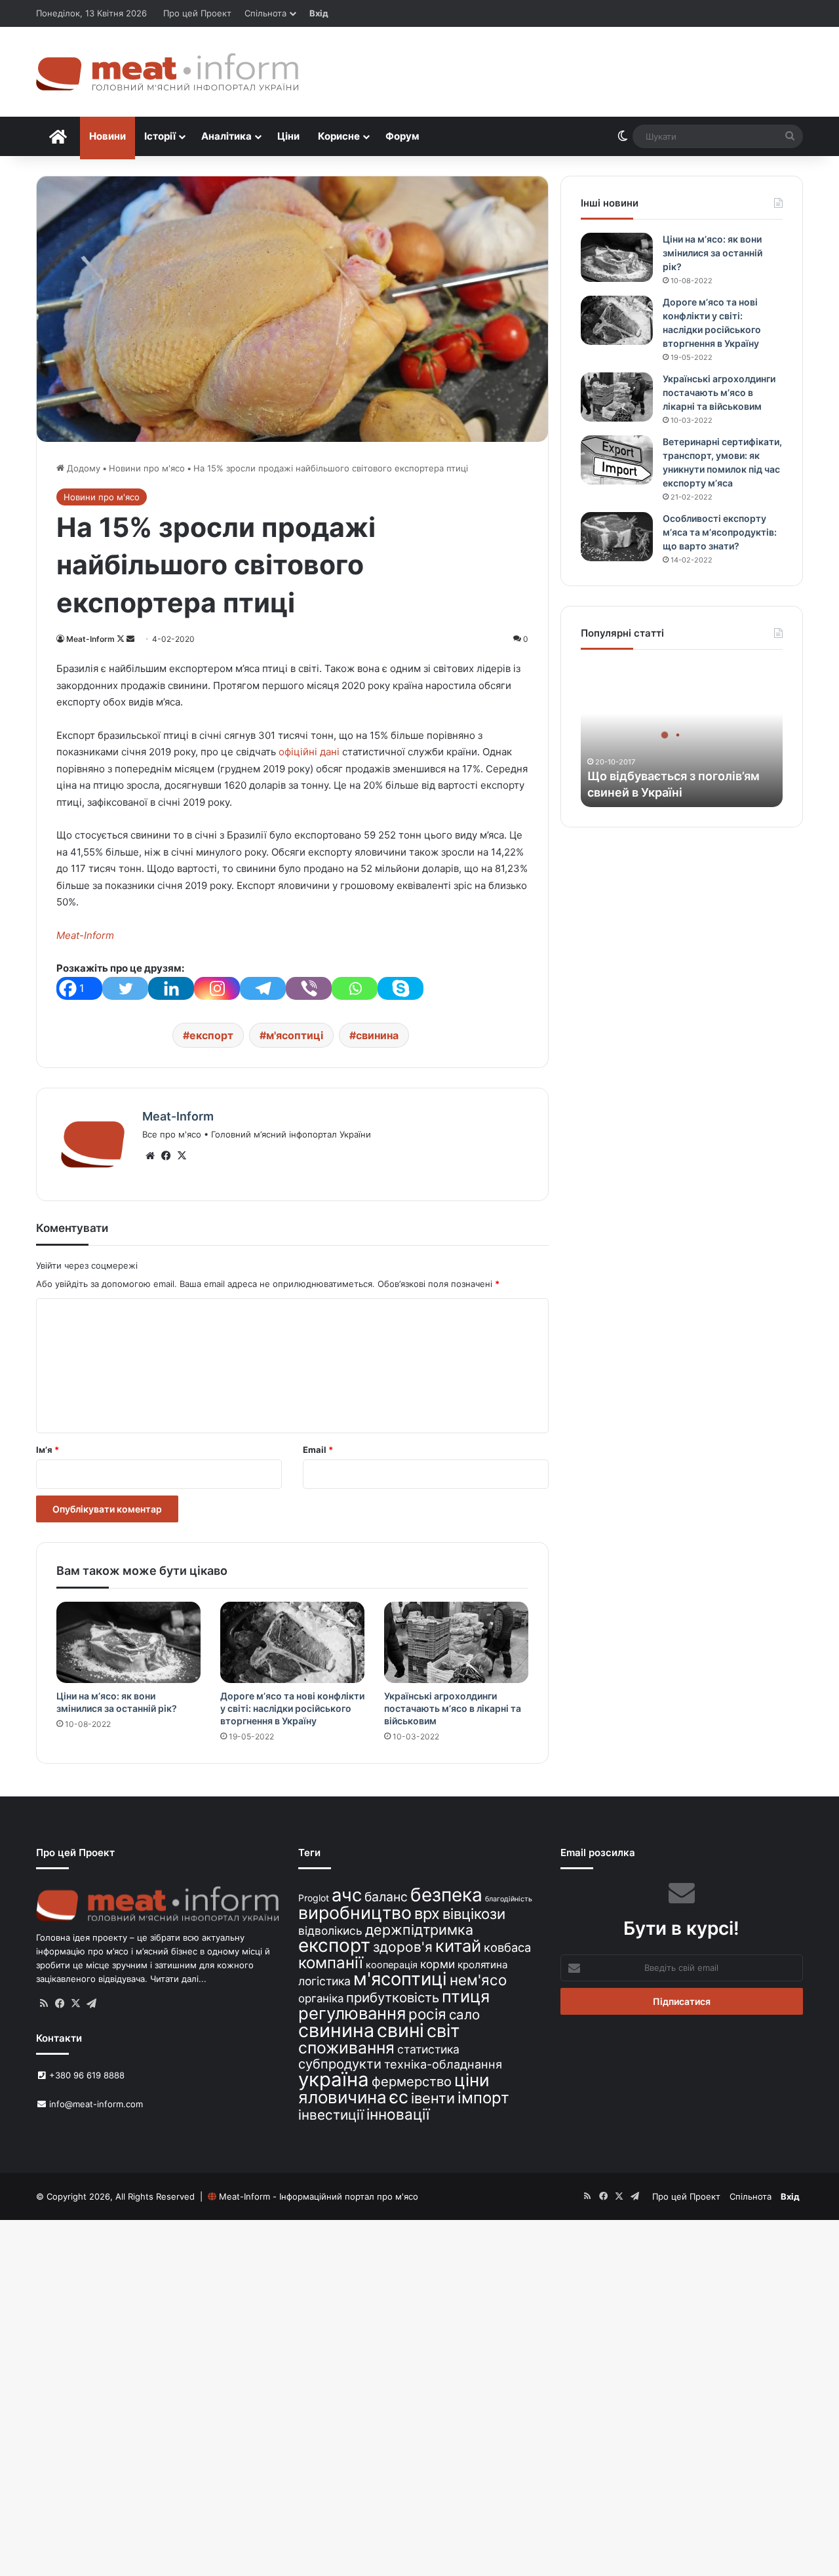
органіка (321, 1998)
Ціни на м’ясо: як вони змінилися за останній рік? (712, 253)
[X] (182, 1156)
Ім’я (48, 1450)
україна (334, 2079)
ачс (347, 1895)
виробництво (355, 1912)
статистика (428, 2049)
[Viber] (309, 988)
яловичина (342, 2097)
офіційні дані (308, 752)
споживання (346, 2048)
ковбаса (507, 1947)
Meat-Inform (90, 639)
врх (427, 1913)
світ (443, 2031)
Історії (160, 136)
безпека (446, 1895)
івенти (433, 2098)
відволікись (330, 1931)
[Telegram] (263, 988)
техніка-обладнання (443, 2064)
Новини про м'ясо (147, 468)
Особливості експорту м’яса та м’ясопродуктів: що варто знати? (720, 532)
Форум (402, 136)
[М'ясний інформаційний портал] (167, 72)
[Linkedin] (171, 988)
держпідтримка (419, 1930)
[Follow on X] (122, 639)
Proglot (314, 1898)
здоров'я (403, 1947)
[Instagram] (217, 988)
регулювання (352, 2013)
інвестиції (331, 2115)
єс (399, 2097)
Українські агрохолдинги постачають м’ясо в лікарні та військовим (453, 1708)
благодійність (509, 1899)
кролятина (483, 1965)
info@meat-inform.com (95, 2104)
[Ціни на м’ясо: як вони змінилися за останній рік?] (128, 1642)
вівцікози (474, 1914)
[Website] (150, 1156)
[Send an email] (130, 639)
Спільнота (265, 13)
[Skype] (400, 988)
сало (464, 2014)
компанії (331, 1963)
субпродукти (340, 2064)
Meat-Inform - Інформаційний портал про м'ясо (319, 2196)
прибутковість (393, 1997)
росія (427, 2014)
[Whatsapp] (355, 988)
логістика (324, 1981)
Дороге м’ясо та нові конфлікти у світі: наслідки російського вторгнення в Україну (292, 1708)
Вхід (319, 13)
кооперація (392, 1965)
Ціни (288, 136)
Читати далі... (178, 1979)
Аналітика (226, 136)
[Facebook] (166, 1156)
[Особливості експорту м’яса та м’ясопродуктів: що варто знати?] (617, 537)
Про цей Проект (197, 13)
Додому (82, 468)
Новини (107, 136)
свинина (377, 1035)
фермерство (412, 2081)
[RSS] (44, 2004)
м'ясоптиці (295, 1035)
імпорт (483, 2098)
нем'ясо (478, 1980)
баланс (386, 1897)
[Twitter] (125, 988)
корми (438, 1964)
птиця (466, 1996)
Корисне (339, 136)
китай (458, 1946)
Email (318, 1450)
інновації (398, 2114)
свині (400, 2031)
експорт (211, 1035)
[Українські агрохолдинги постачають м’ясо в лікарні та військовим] (456, 1642)
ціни (472, 2080)
